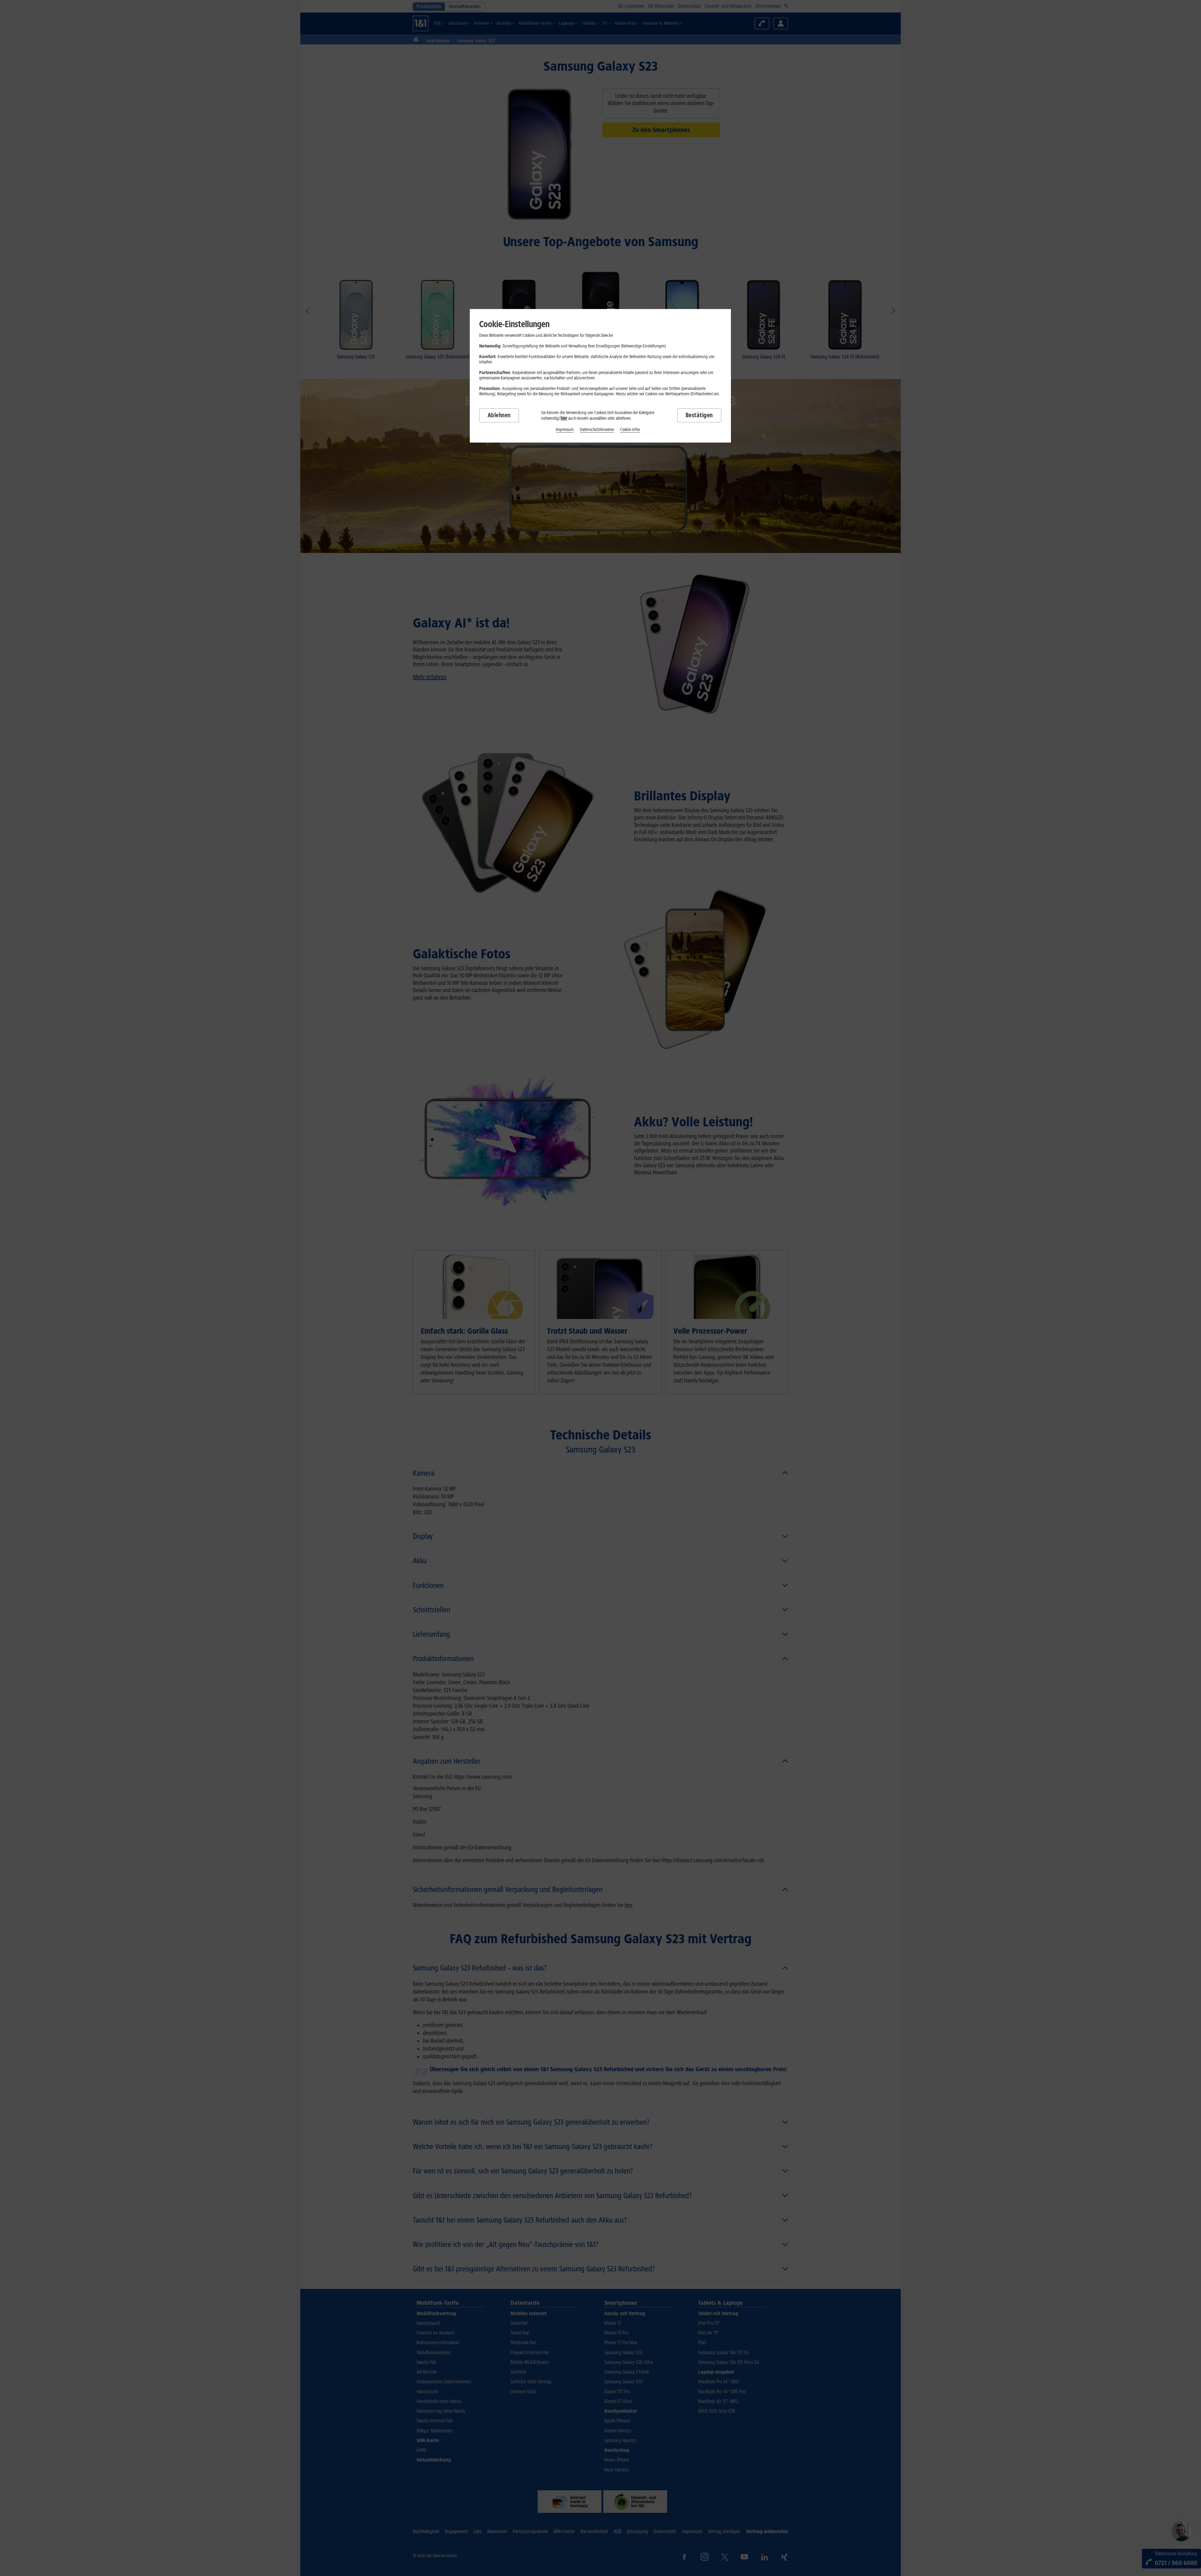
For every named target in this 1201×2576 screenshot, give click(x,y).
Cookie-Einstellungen (514, 324)
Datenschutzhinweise (597, 430)
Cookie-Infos (630, 430)
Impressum (565, 430)
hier (564, 418)
